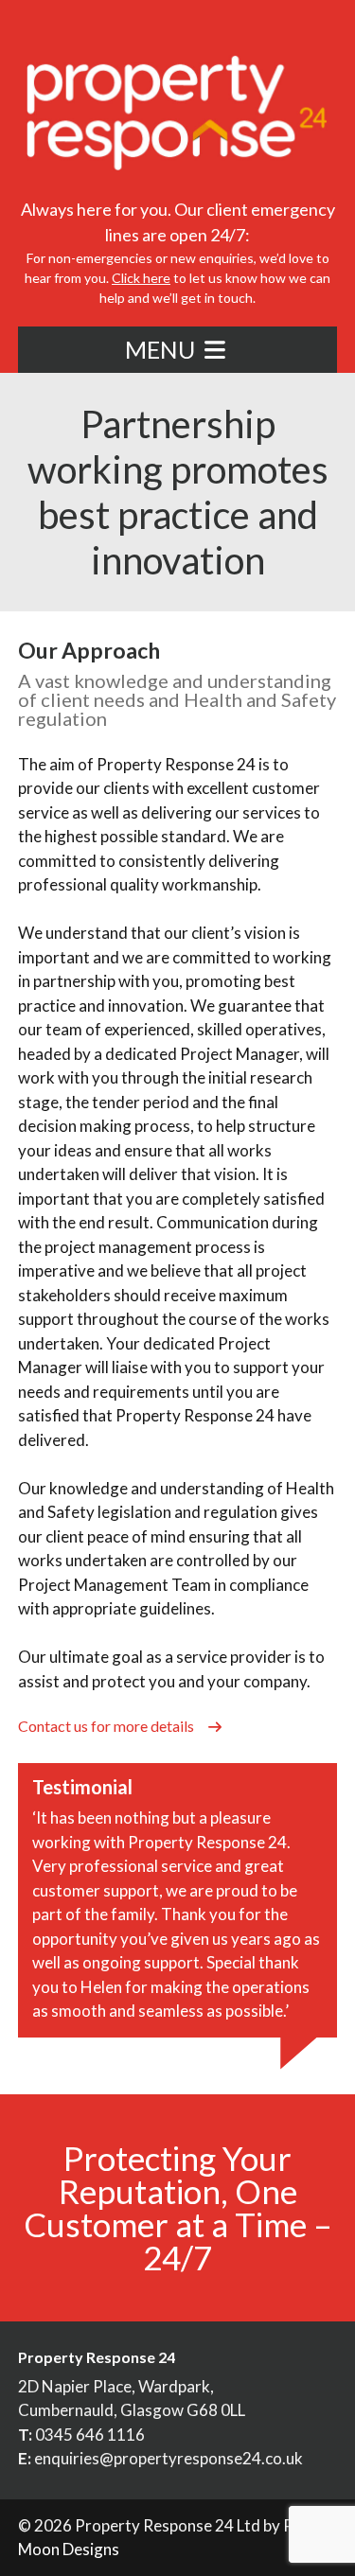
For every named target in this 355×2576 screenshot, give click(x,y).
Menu (162, 349)
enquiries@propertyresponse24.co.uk (169, 2458)
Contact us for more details (107, 1726)
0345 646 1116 (90, 2435)
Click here (141, 278)
